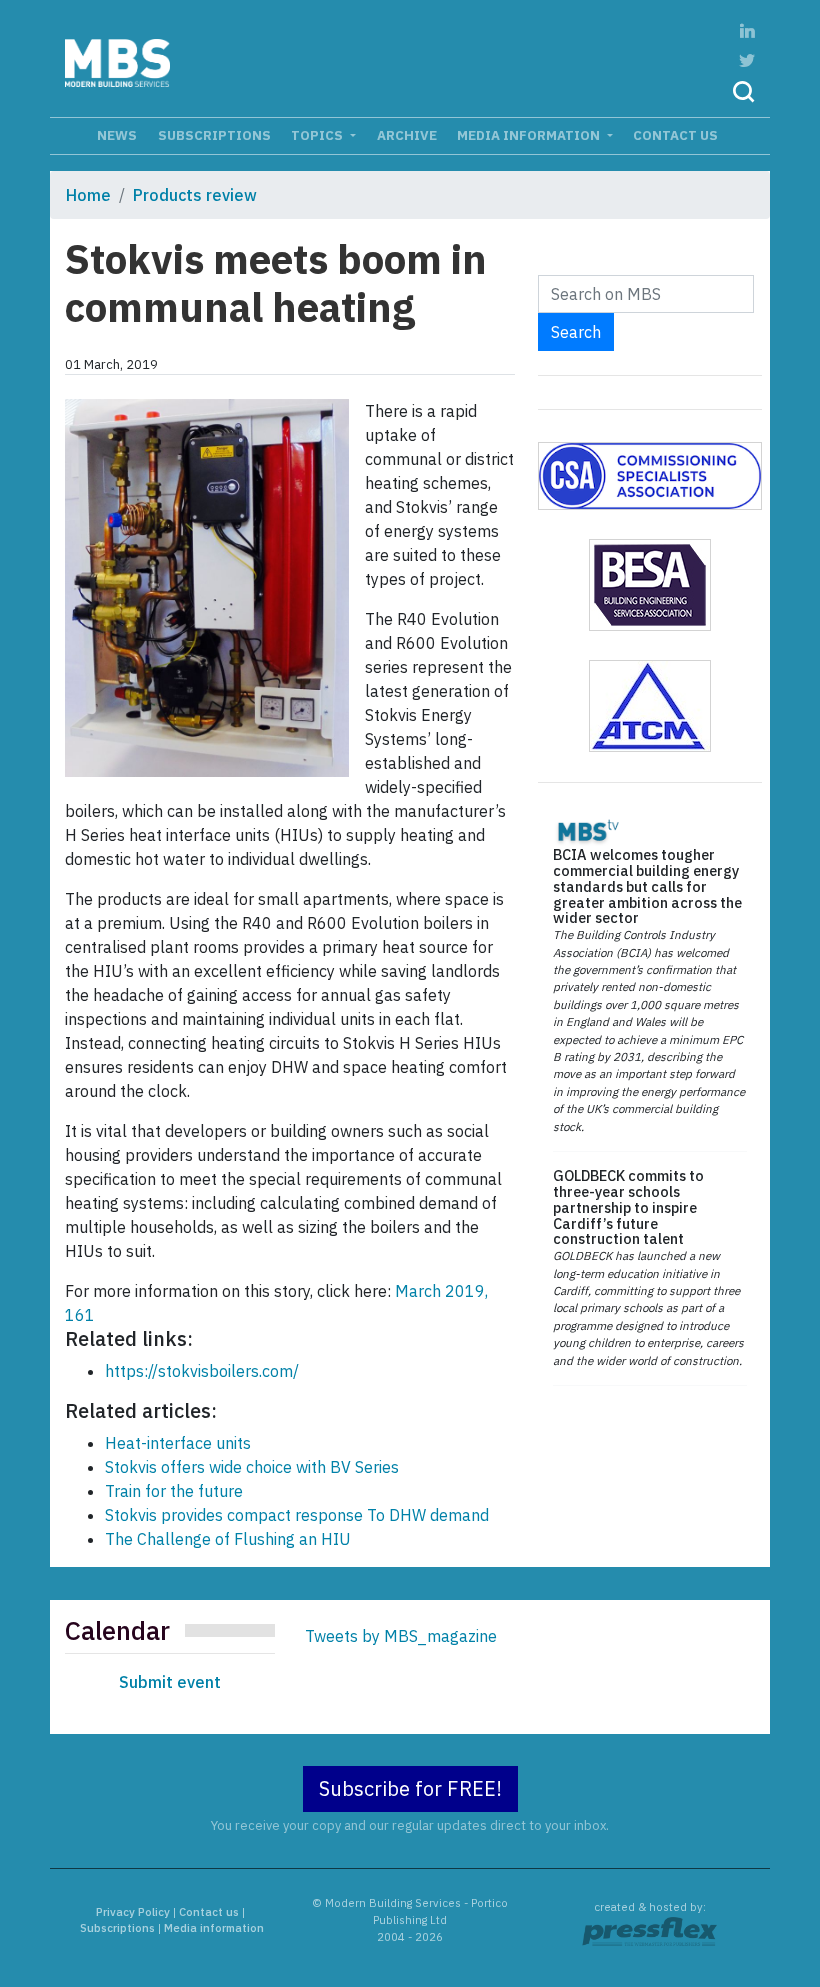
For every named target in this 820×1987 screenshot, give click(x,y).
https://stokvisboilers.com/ (202, 1371)
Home (88, 195)
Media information (530, 135)
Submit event (170, 1682)
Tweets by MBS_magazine (401, 1636)
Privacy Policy (133, 1912)
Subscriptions (214, 135)
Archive (407, 135)
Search (576, 332)
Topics (318, 135)
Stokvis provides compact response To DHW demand (297, 1515)
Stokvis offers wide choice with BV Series (252, 1467)
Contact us (675, 135)
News (117, 135)
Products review (195, 195)
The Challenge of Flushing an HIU (228, 1539)
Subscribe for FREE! (410, 1788)
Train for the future (174, 1491)
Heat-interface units (178, 1443)
